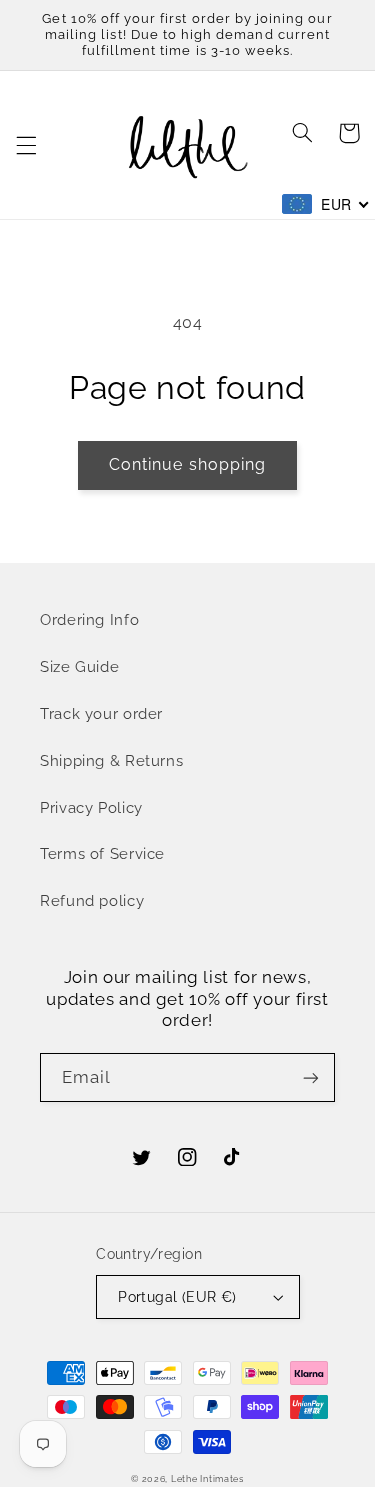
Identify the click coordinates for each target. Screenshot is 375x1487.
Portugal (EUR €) (177, 1297)
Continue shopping (187, 464)
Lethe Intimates (207, 1479)
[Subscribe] (311, 1077)
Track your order (101, 713)
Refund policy (92, 900)
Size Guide (79, 666)
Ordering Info (89, 619)
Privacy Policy (91, 807)
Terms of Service (102, 853)
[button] (26, 145)
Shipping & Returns (111, 760)
